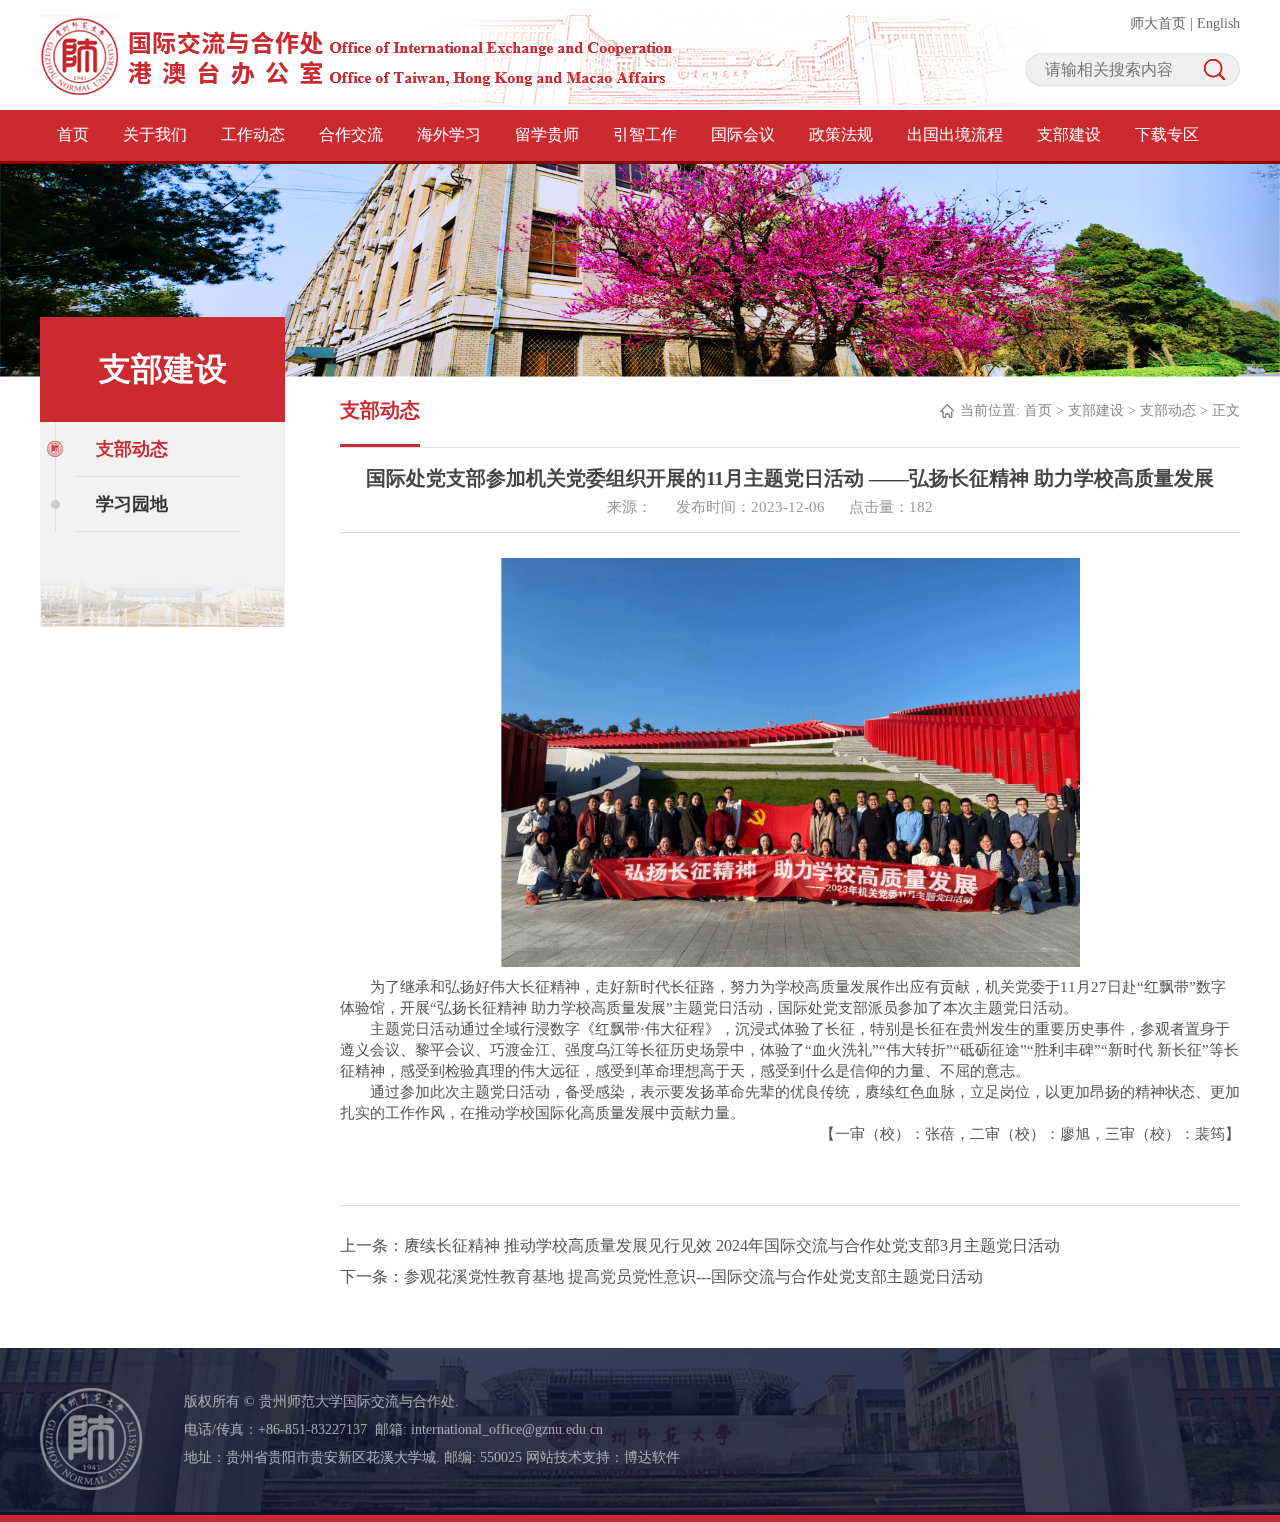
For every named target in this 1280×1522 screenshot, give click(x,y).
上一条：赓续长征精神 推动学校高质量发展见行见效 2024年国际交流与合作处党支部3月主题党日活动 (700, 1245)
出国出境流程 (955, 134)
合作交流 (351, 134)
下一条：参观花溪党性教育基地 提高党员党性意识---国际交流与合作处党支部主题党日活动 (661, 1276)
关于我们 (155, 134)
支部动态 (132, 449)
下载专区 (1167, 134)
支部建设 (1069, 134)
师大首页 (1158, 23)
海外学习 (449, 134)
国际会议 (743, 134)
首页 (73, 134)
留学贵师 (547, 134)
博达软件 (652, 1457)
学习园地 (132, 504)
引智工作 (645, 134)
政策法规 (841, 134)
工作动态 (253, 134)
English (1218, 23)
